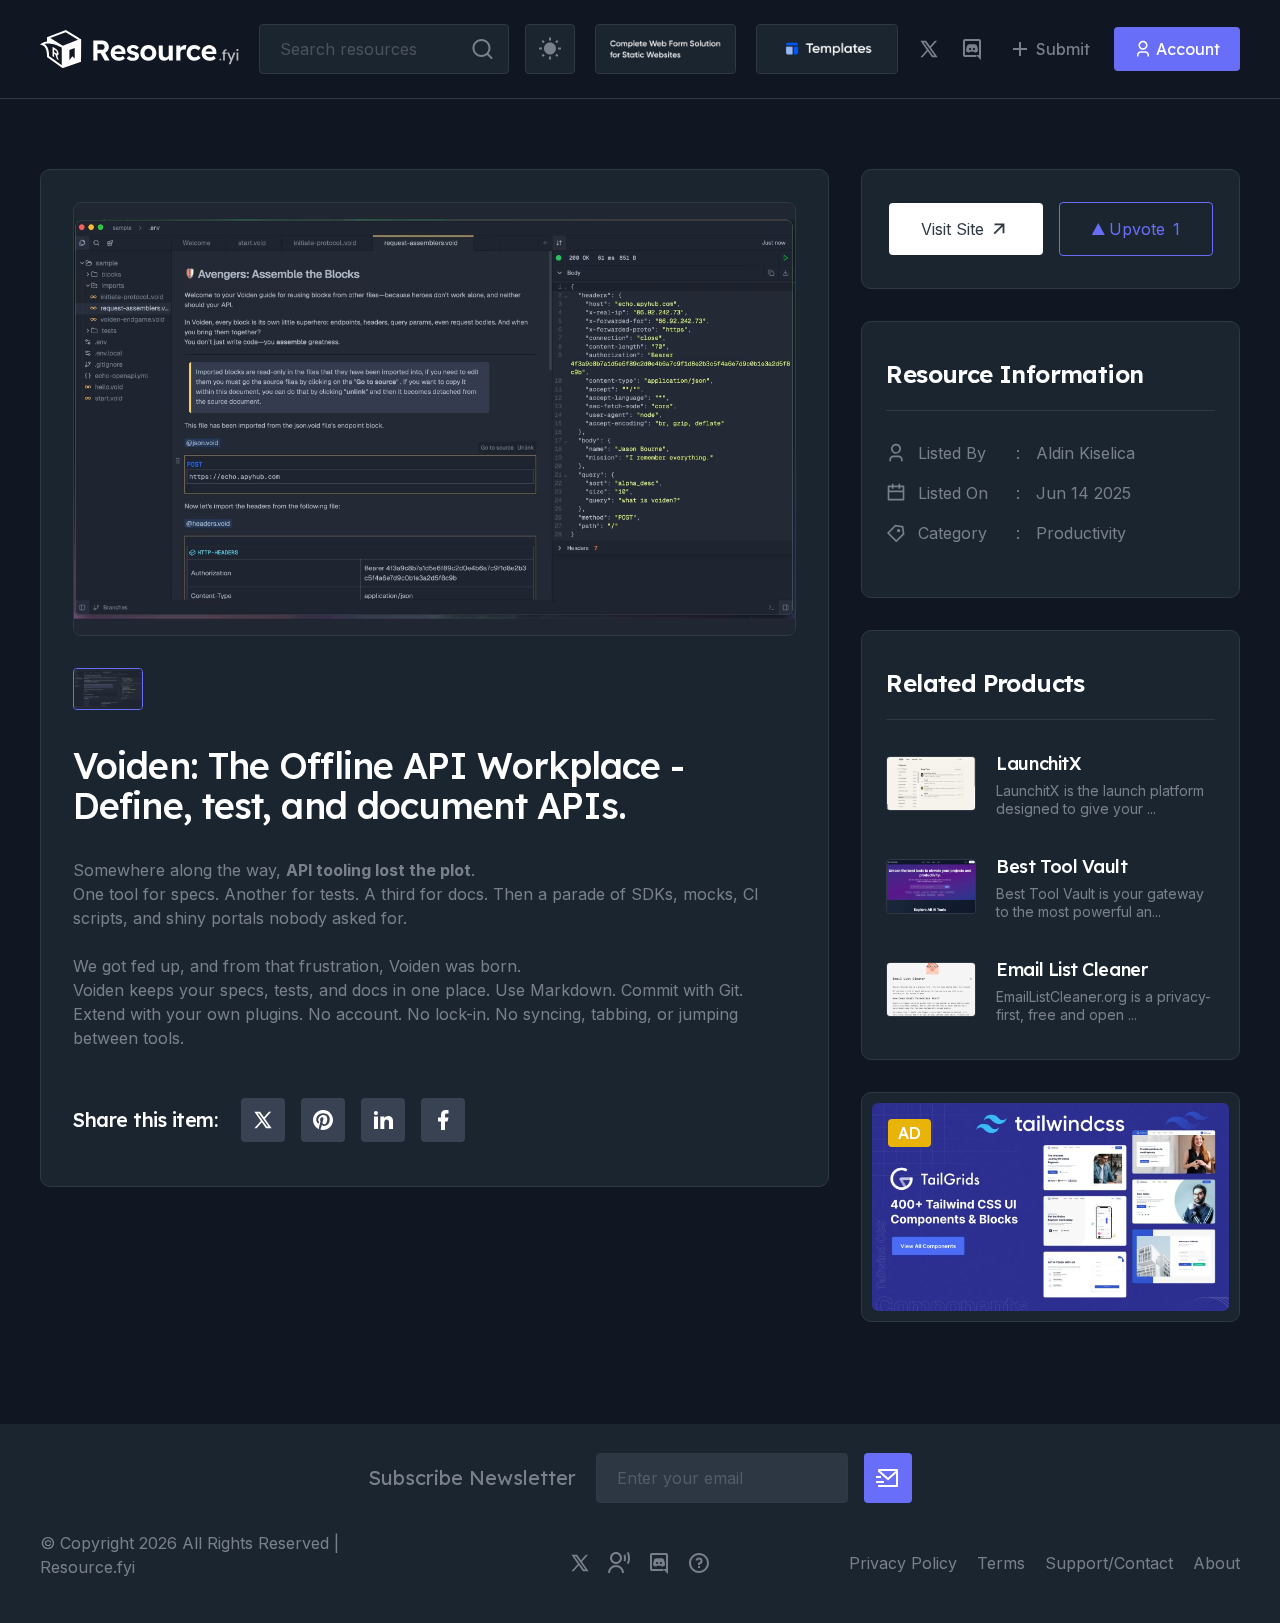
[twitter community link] (619, 1563)
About (1216, 1563)
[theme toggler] (550, 49)
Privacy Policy (903, 1563)
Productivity (1081, 533)
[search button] (482, 49)
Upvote (1144, 229)
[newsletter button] (888, 1478)
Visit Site (952, 229)
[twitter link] (929, 49)
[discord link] (972, 49)
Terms (1001, 1563)
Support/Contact (1109, 1563)
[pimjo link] (699, 1563)
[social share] (263, 1120)
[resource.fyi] (140, 49)
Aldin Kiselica (1085, 453)
